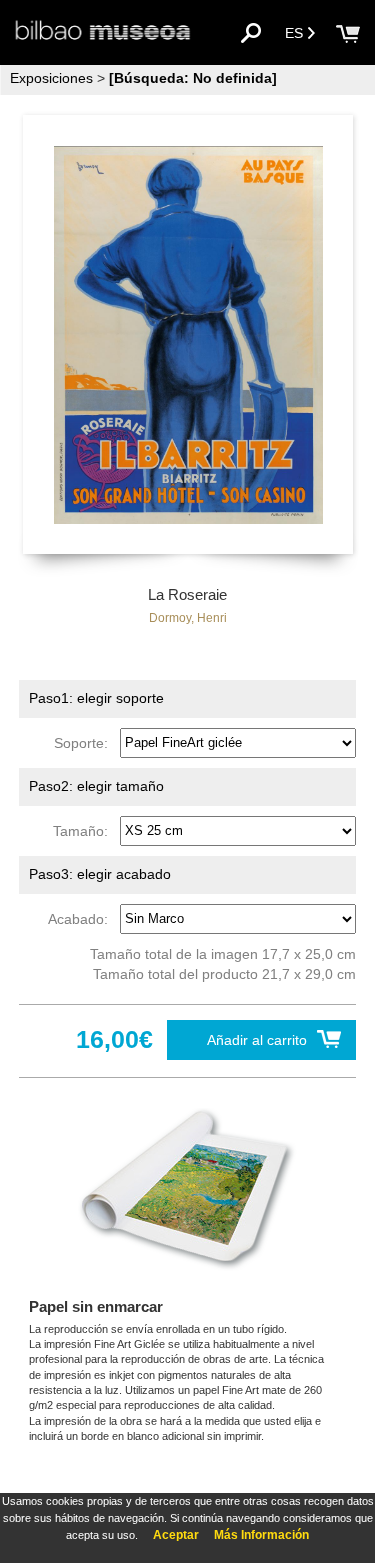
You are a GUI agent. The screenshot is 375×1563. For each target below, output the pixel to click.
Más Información (261, 1535)
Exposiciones (51, 78)
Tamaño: (84, 830)
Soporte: (85, 742)
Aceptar (176, 1535)
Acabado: (82, 918)
